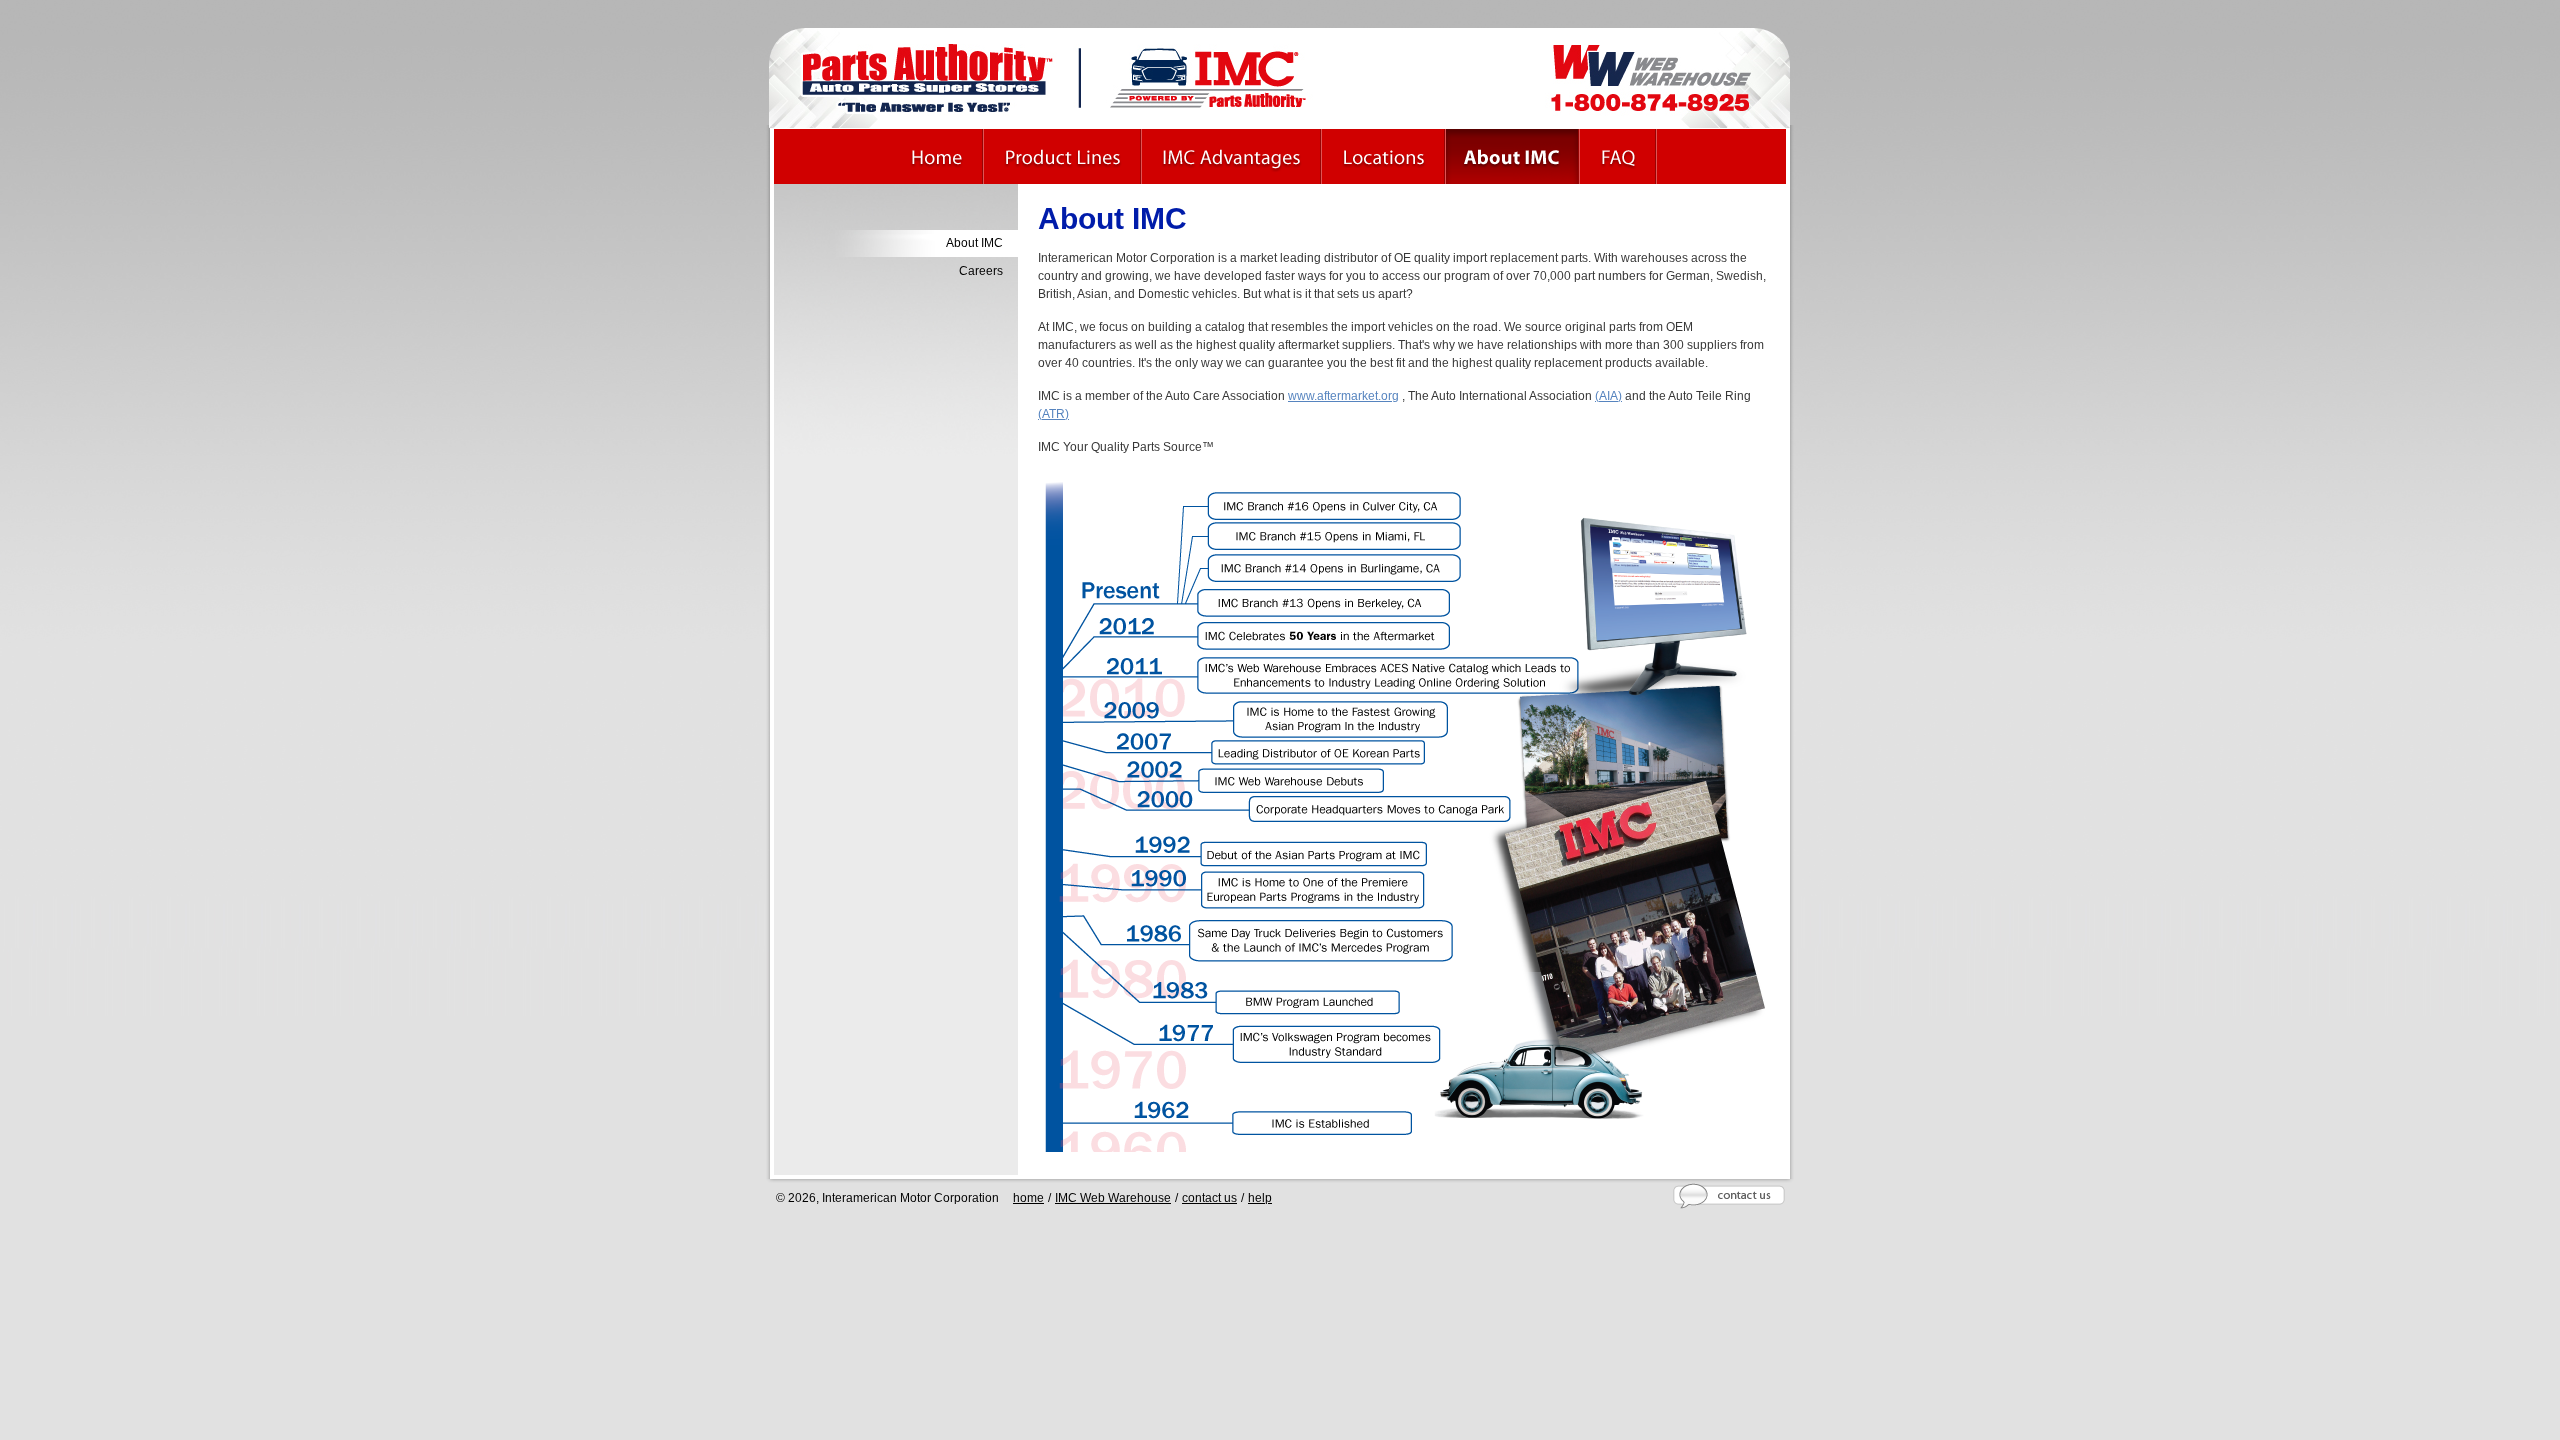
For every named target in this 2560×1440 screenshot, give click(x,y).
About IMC (974, 243)
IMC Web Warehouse (1113, 1198)
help (1260, 1198)
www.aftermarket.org (1343, 396)
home (1028, 1198)
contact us (1209, 1198)
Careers (981, 271)
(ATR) (1053, 414)
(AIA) (1608, 396)
